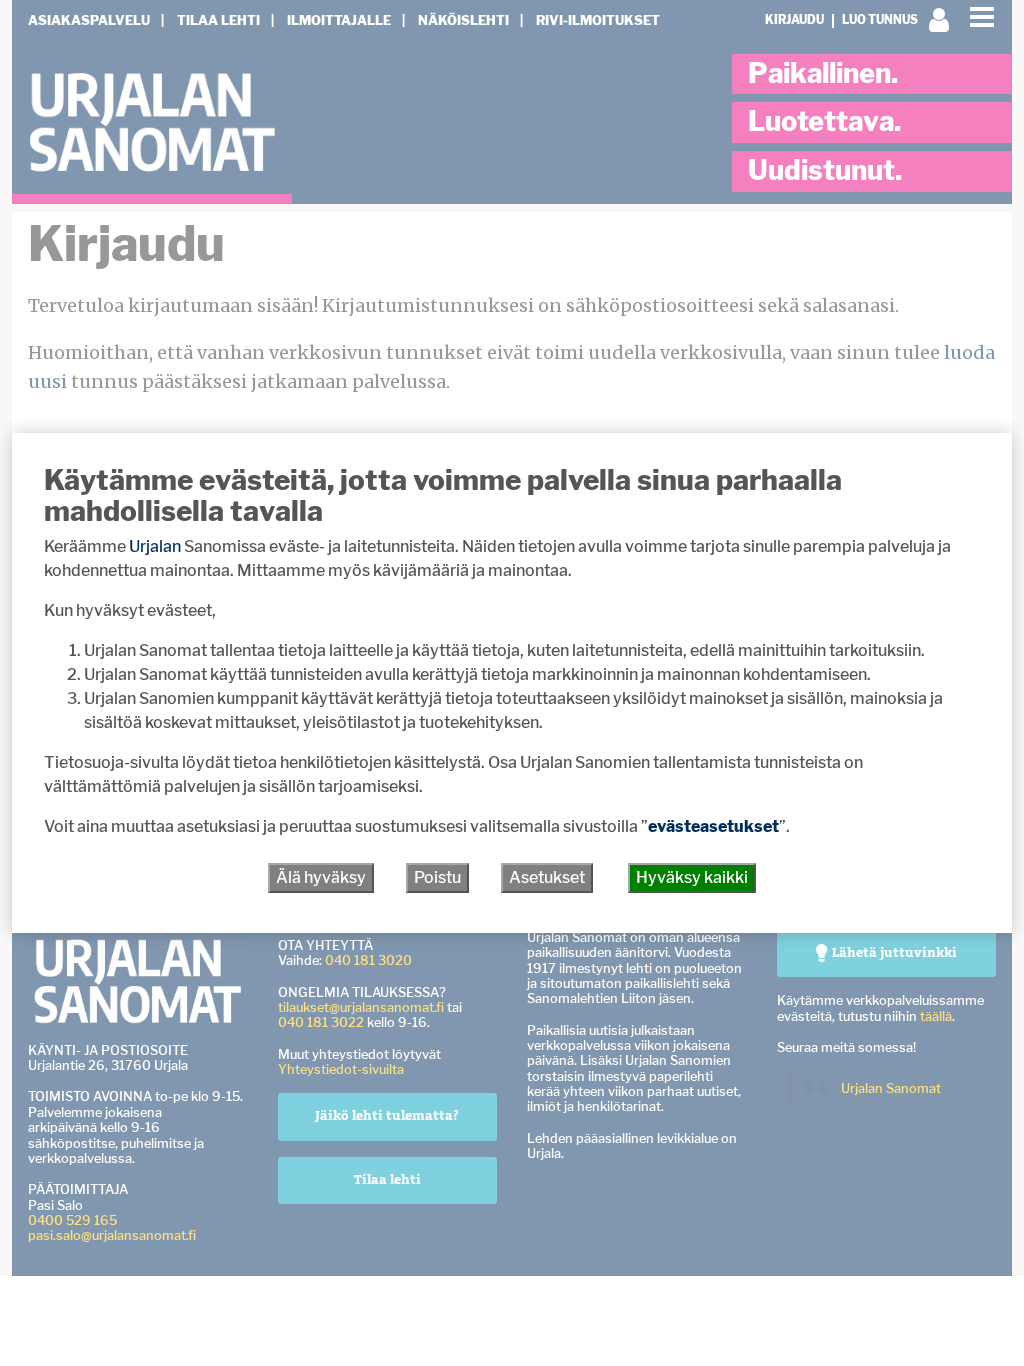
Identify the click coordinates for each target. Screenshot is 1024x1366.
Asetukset (547, 877)
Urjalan (155, 546)
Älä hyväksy (321, 877)
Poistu (437, 877)
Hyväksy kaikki (692, 877)
